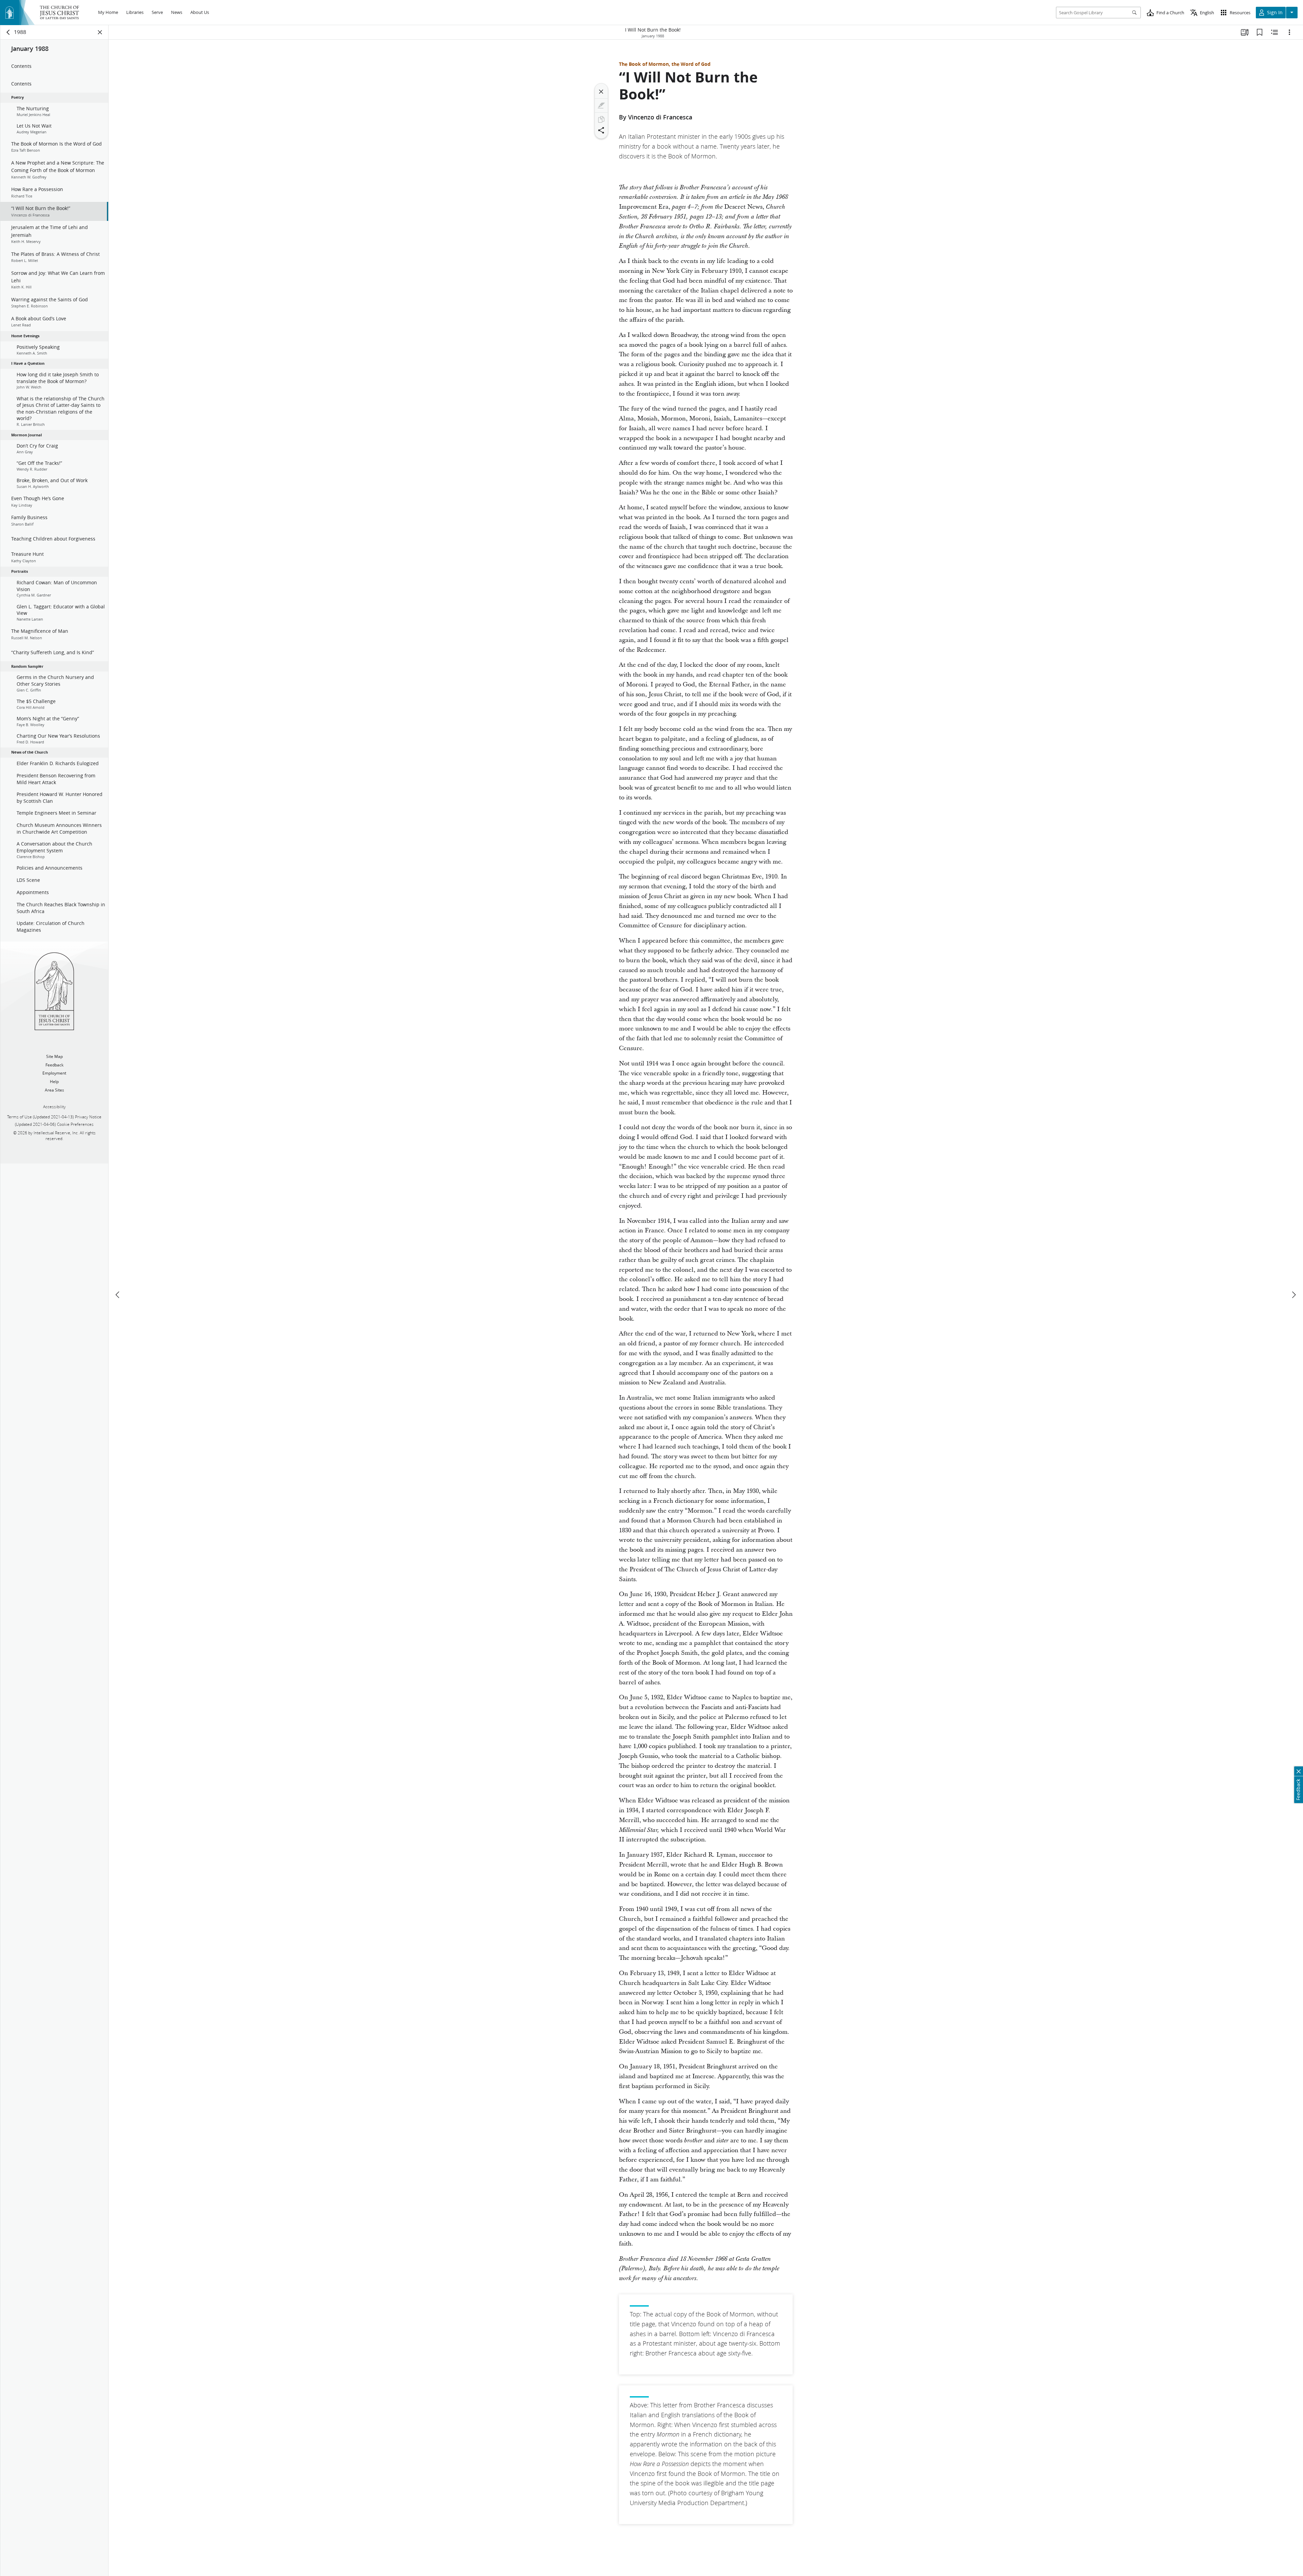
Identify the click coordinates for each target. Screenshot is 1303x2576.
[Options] (1289, 32)
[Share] (601, 130)
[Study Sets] (1245, 32)
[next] (1293, 1295)
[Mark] (601, 106)
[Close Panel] (100, 32)
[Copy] (601, 119)
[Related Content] (1274, 32)
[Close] (601, 92)
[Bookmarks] (1260, 32)
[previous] (118, 1295)
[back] (8, 32)
